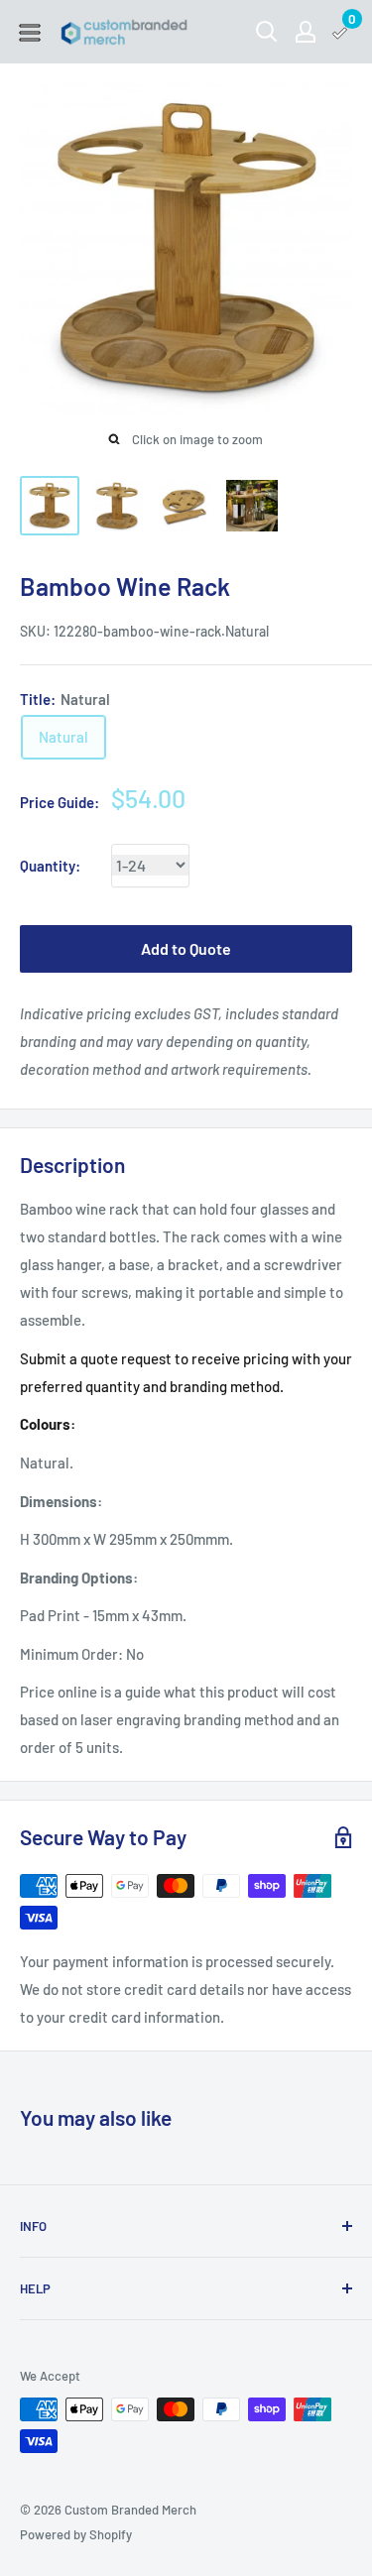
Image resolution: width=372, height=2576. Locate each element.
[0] (341, 32)
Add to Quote (186, 948)
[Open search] (267, 32)
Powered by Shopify (76, 2534)
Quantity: (50, 866)
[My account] (306, 32)
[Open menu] (30, 33)
